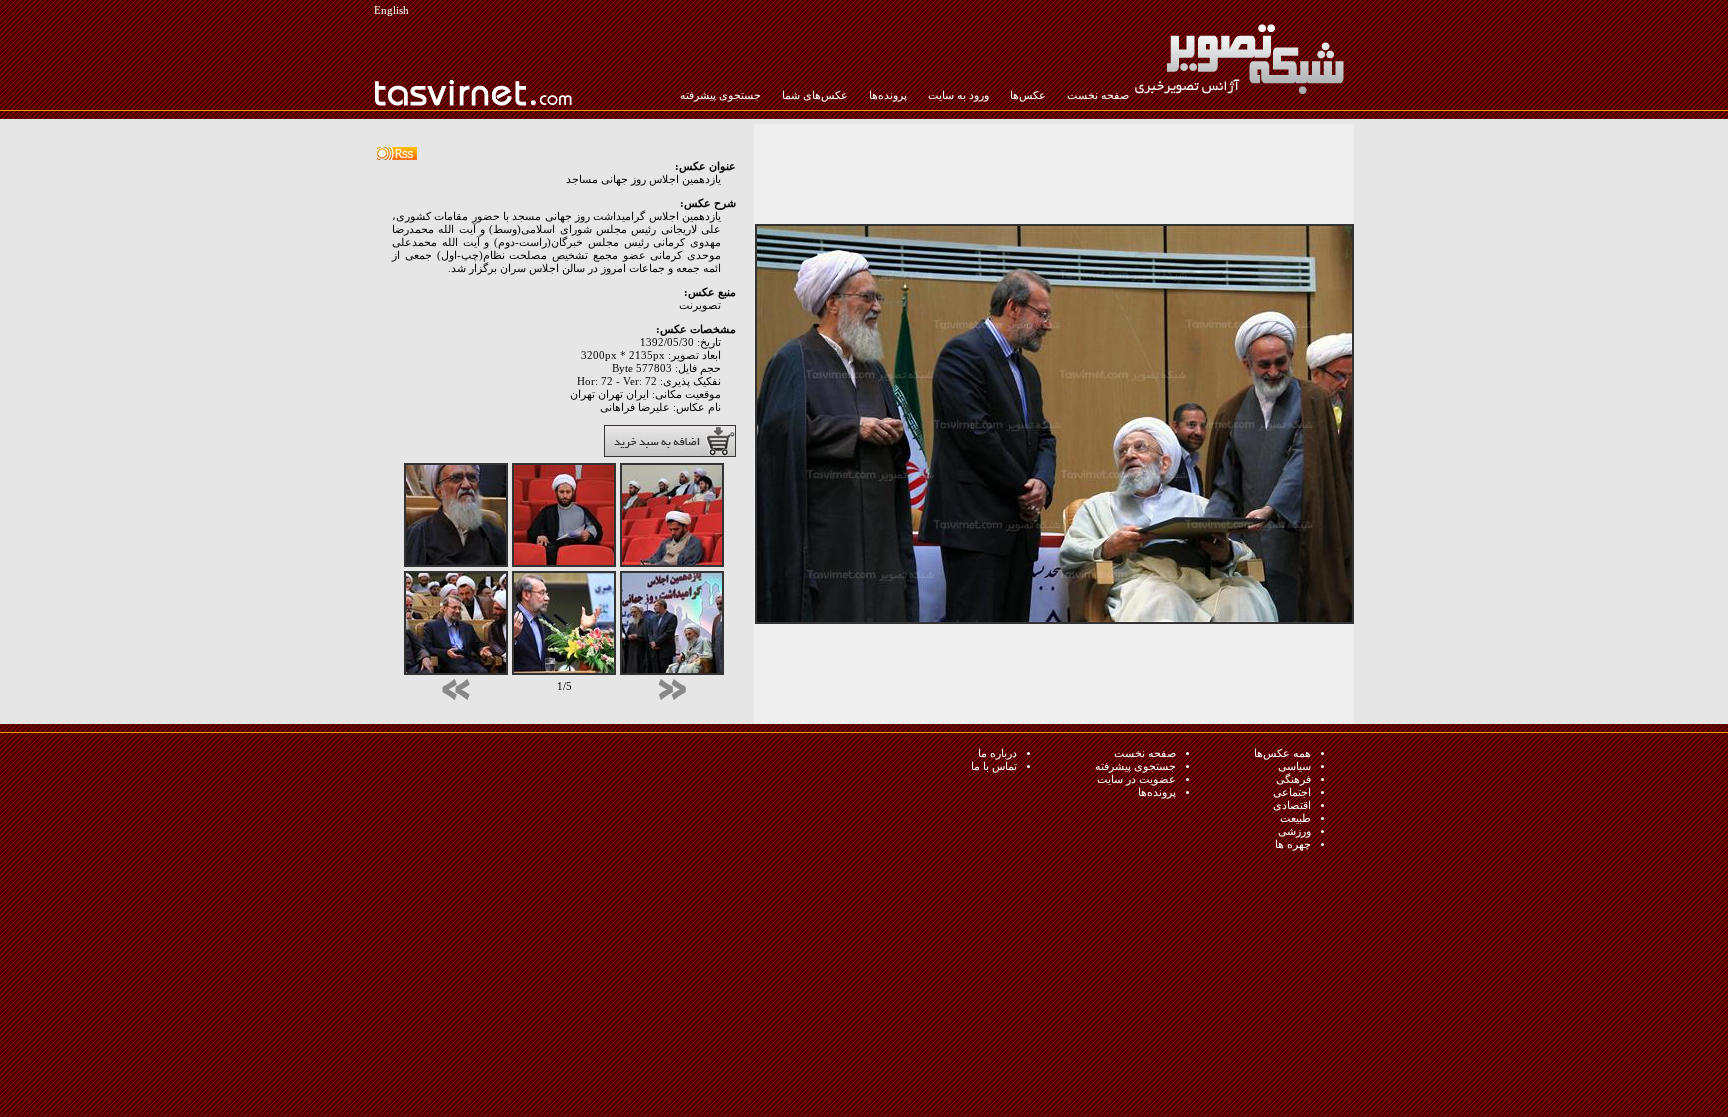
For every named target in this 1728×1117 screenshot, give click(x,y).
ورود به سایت (958, 95)
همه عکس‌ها (1282, 753)
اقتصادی (1292, 805)
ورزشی (1294, 831)
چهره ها (1293, 844)
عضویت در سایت (1136, 779)
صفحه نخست (1098, 95)
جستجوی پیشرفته (720, 95)
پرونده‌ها (888, 95)
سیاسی (1294, 766)
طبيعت (1295, 818)
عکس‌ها (1028, 95)
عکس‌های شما (815, 95)
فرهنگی (1293, 779)
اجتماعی (1292, 792)
